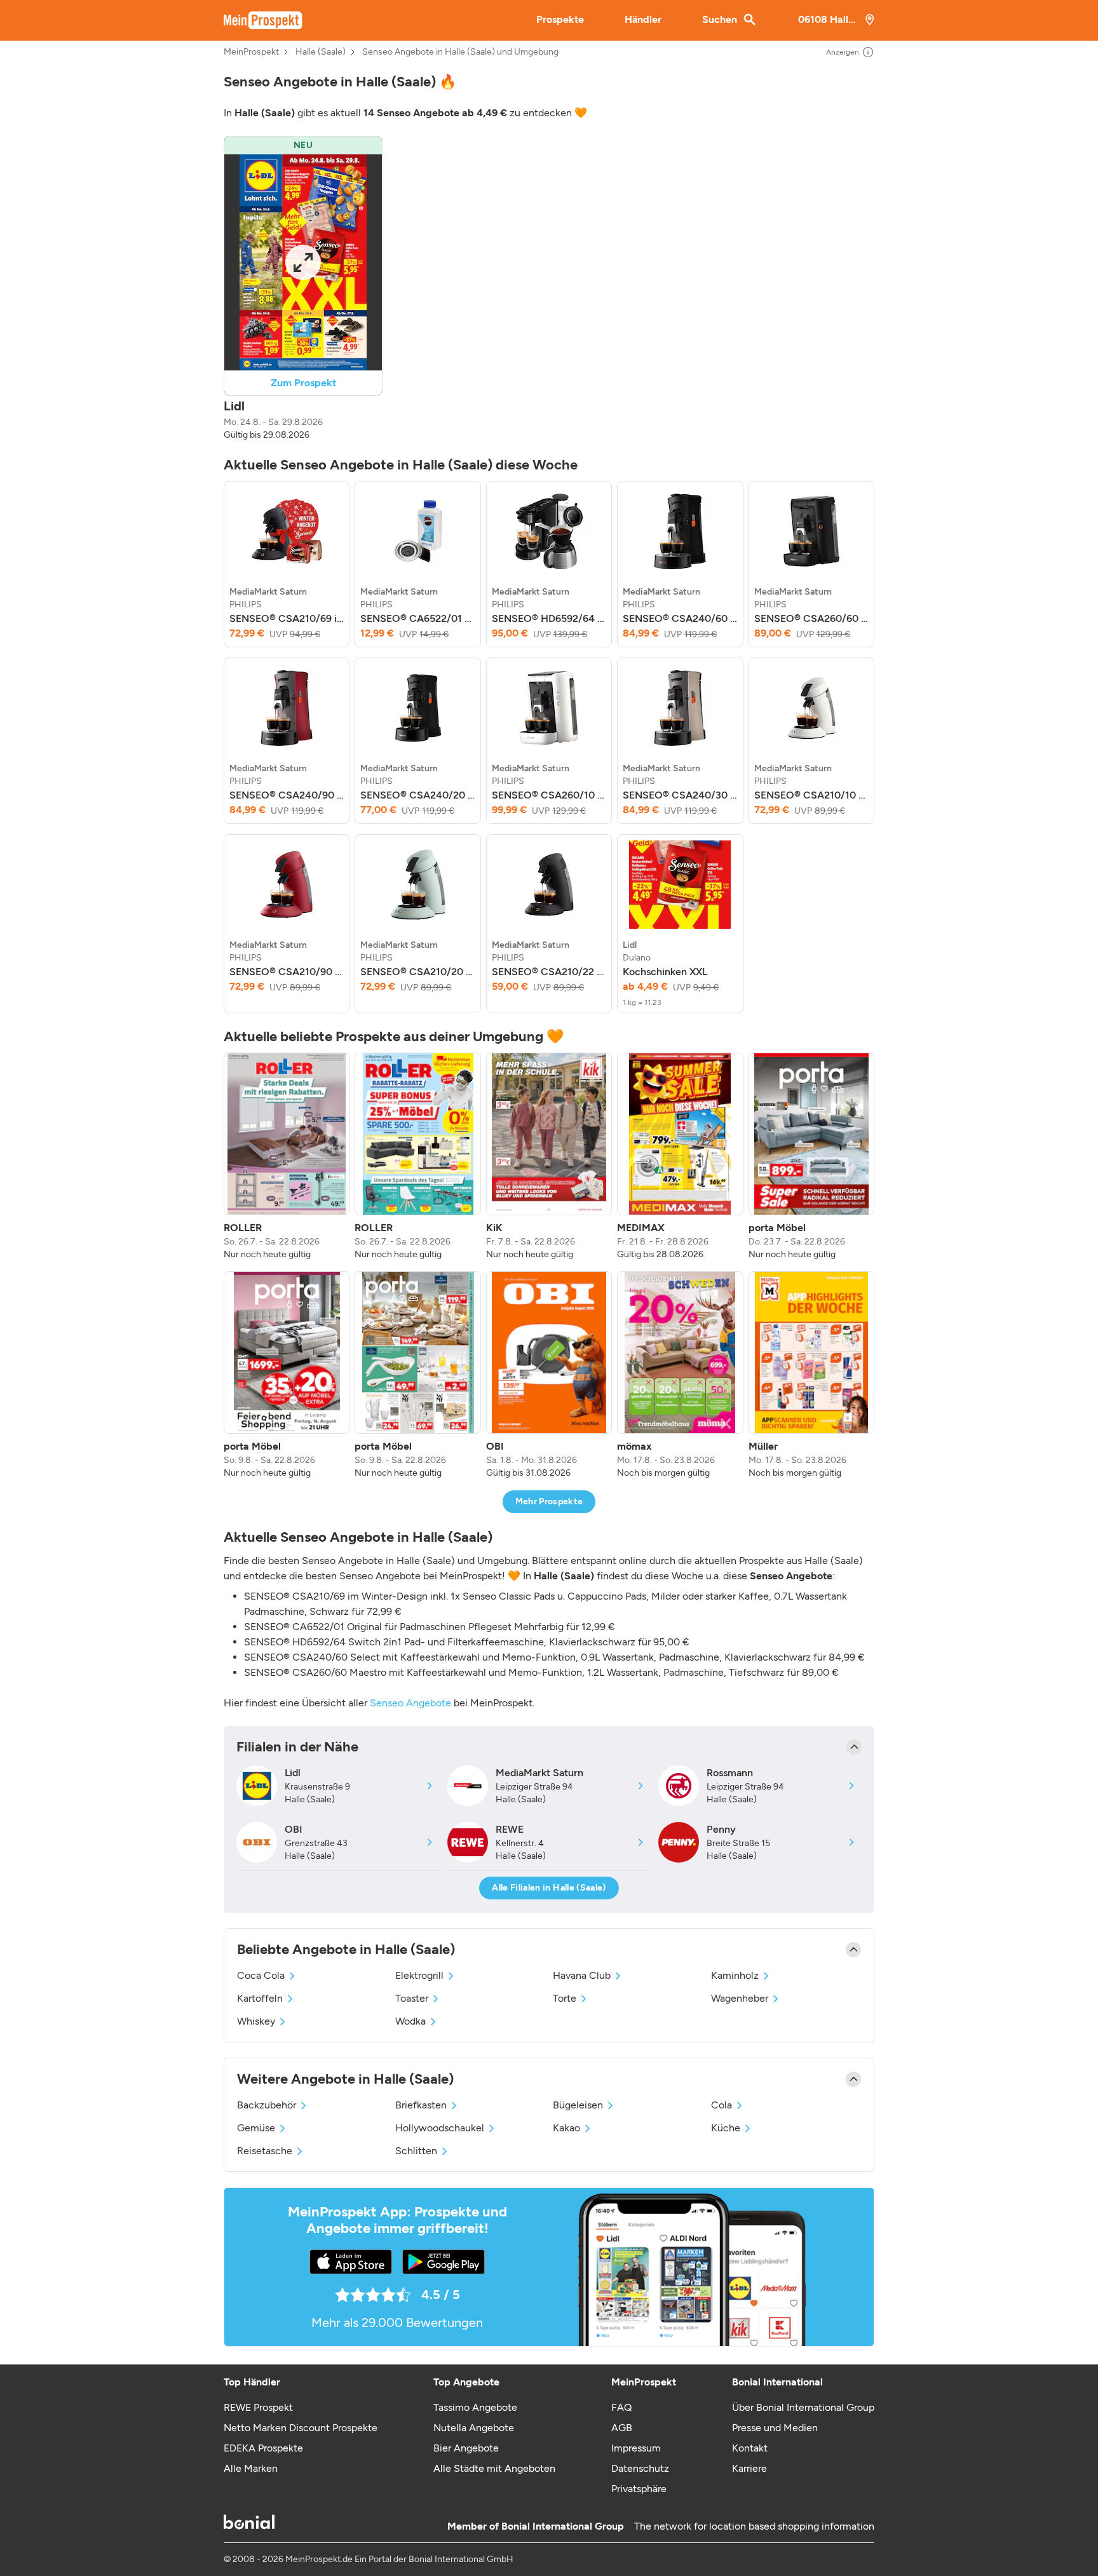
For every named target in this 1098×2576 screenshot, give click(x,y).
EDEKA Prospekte (263, 2448)
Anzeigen (843, 52)
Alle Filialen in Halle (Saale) (549, 1888)
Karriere (749, 2468)
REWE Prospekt (258, 2407)
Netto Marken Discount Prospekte (301, 2428)
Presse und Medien (775, 2428)
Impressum (636, 2448)
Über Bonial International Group (803, 2407)
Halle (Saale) (321, 52)
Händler (643, 19)
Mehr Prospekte (549, 1501)
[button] (303, 289)
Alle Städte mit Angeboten (494, 2468)
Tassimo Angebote (475, 2407)
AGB (622, 2428)
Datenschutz (640, 2468)
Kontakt (750, 2448)
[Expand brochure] (303, 262)
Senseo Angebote (410, 1703)
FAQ (621, 2407)
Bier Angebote (466, 2448)
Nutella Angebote (474, 2428)
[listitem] (287, 564)
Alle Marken (251, 2468)
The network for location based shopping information (754, 2526)
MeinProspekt (251, 52)
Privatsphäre (639, 2489)
